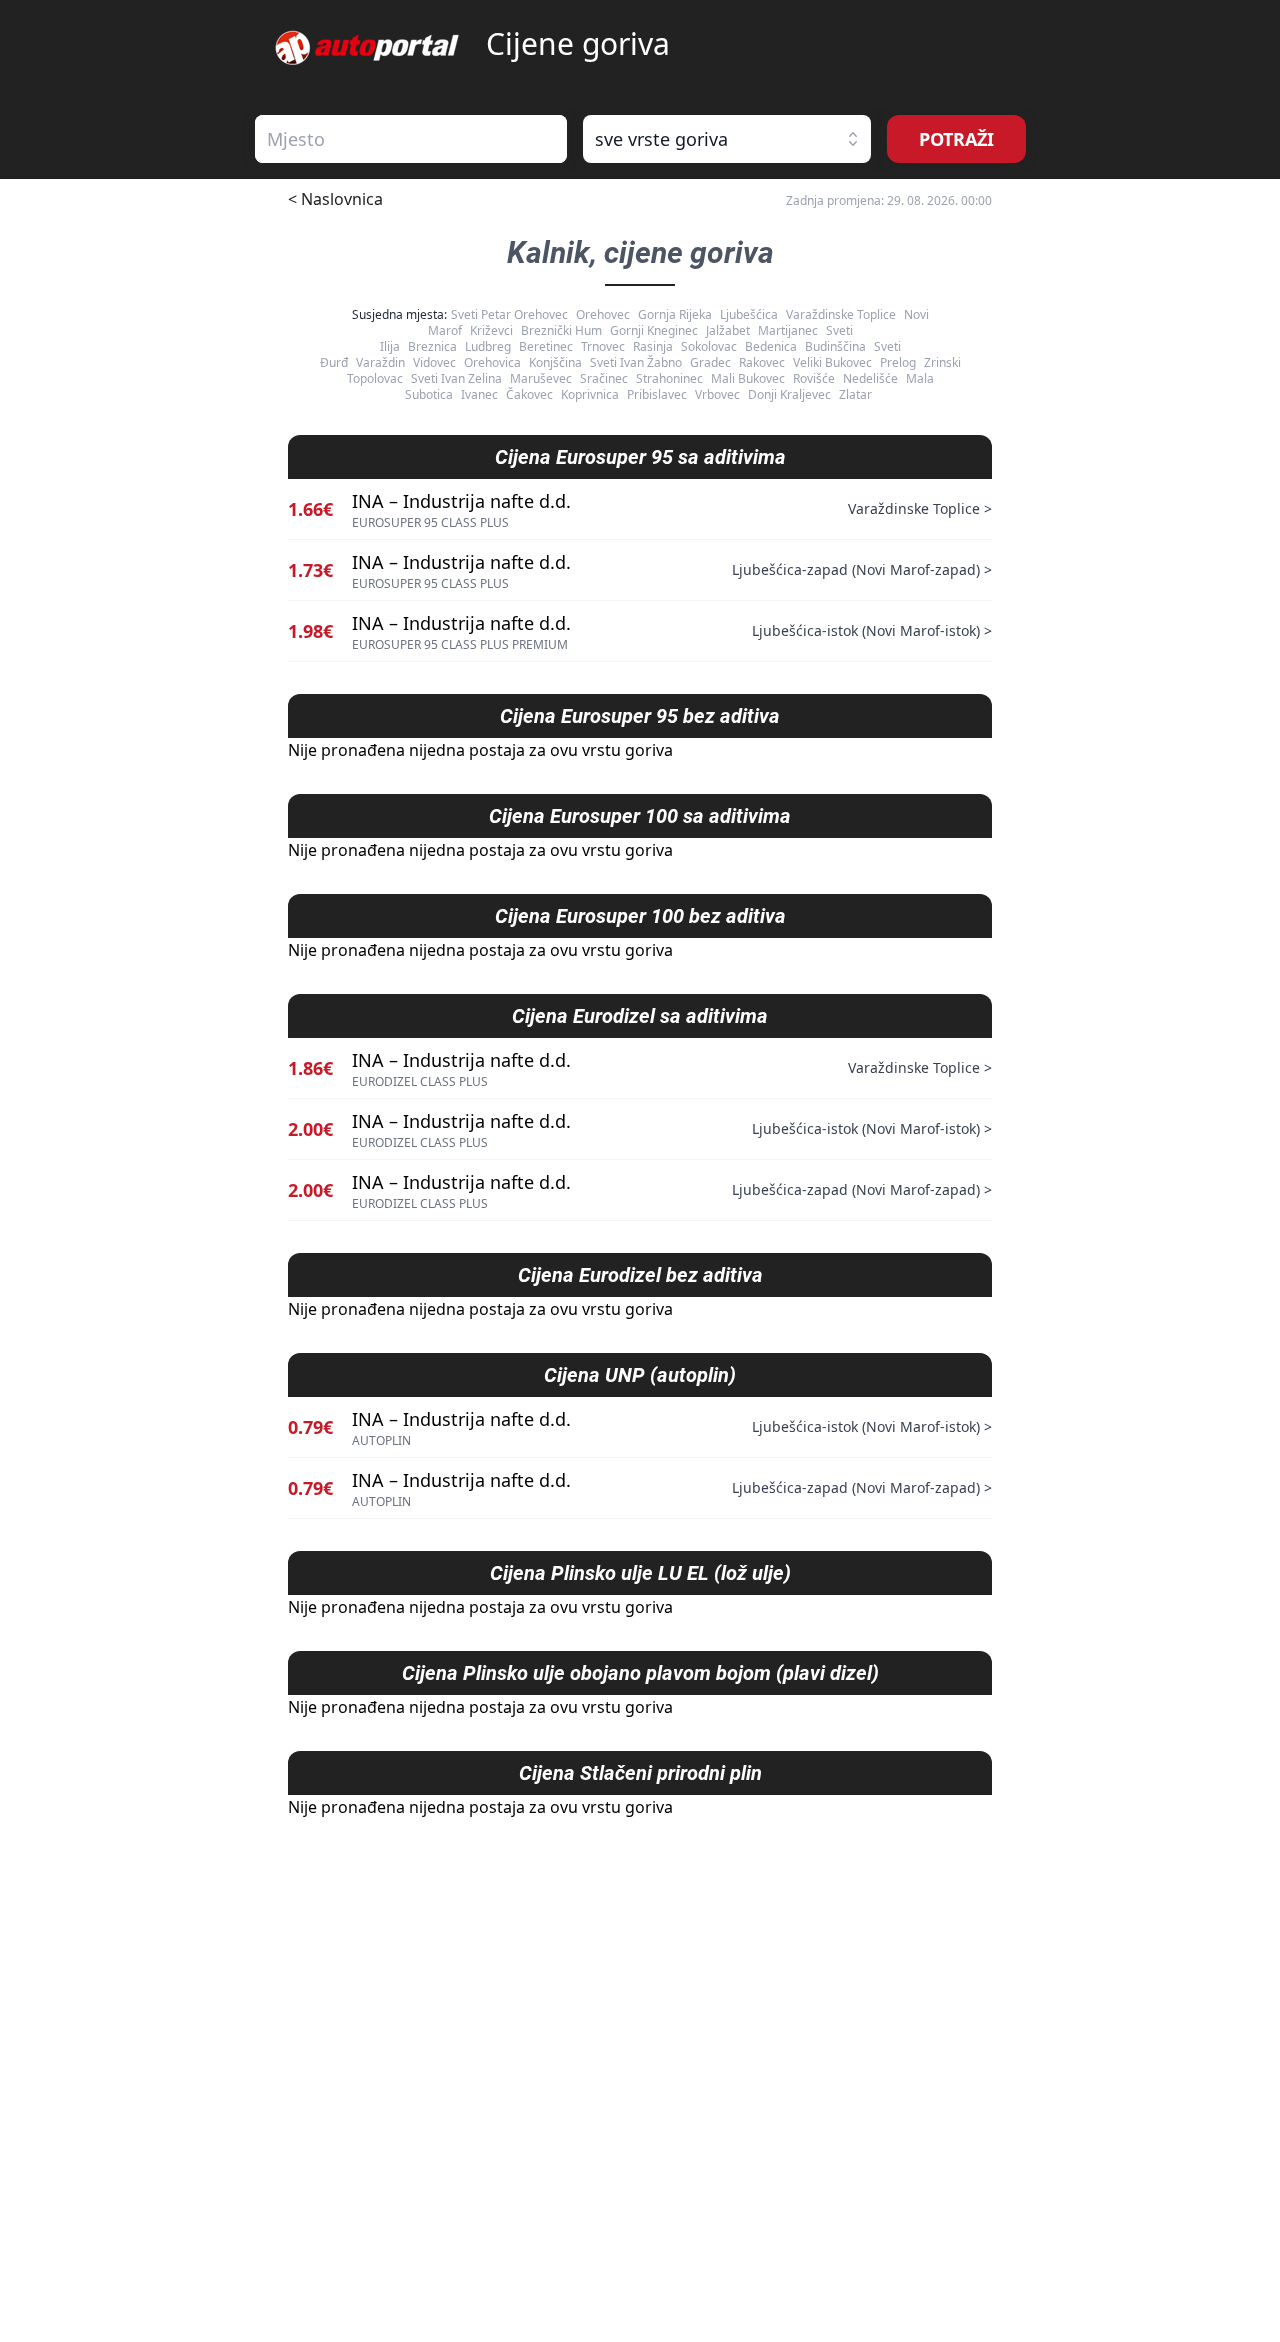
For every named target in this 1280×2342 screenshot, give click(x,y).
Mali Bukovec (748, 378)
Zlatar (855, 394)
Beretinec (546, 346)
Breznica (432, 346)
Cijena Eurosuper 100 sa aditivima (640, 816)
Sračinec (604, 378)
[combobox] (411, 139)
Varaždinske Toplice (841, 314)
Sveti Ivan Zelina (456, 378)
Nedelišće (870, 378)
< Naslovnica (335, 199)
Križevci (491, 330)
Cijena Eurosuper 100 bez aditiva (640, 916)
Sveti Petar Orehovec (509, 314)
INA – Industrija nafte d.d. (461, 501)
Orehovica (492, 362)
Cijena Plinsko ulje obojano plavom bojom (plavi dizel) (640, 1673)
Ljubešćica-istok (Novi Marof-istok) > (872, 630)
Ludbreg (488, 346)
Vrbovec (717, 394)
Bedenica (771, 346)
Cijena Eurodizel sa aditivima (640, 1016)
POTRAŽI (956, 139)
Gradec (710, 362)
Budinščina (835, 346)
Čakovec (529, 394)
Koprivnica (590, 394)
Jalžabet (728, 330)
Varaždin (380, 362)
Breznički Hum (561, 330)
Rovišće (814, 378)
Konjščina (555, 362)
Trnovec (603, 346)
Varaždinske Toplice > (920, 508)
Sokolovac (709, 346)
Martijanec (788, 330)
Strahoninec (669, 378)
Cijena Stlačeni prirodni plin (640, 1773)
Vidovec (434, 362)
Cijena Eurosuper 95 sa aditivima (640, 457)
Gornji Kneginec (654, 330)
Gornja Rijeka (675, 314)
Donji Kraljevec (789, 394)
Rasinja (653, 346)
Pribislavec (657, 394)
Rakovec (762, 362)
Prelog (898, 362)
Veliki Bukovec (832, 362)
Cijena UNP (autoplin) (640, 1375)
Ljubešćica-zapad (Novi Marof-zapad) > (862, 569)
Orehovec (603, 314)
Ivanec (479, 394)
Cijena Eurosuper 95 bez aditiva (640, 716)
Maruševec (541, 378)
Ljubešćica (749, 314)
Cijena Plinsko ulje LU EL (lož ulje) (640, 1573)
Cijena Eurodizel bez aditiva (640, 1275)
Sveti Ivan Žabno (636, 362)
